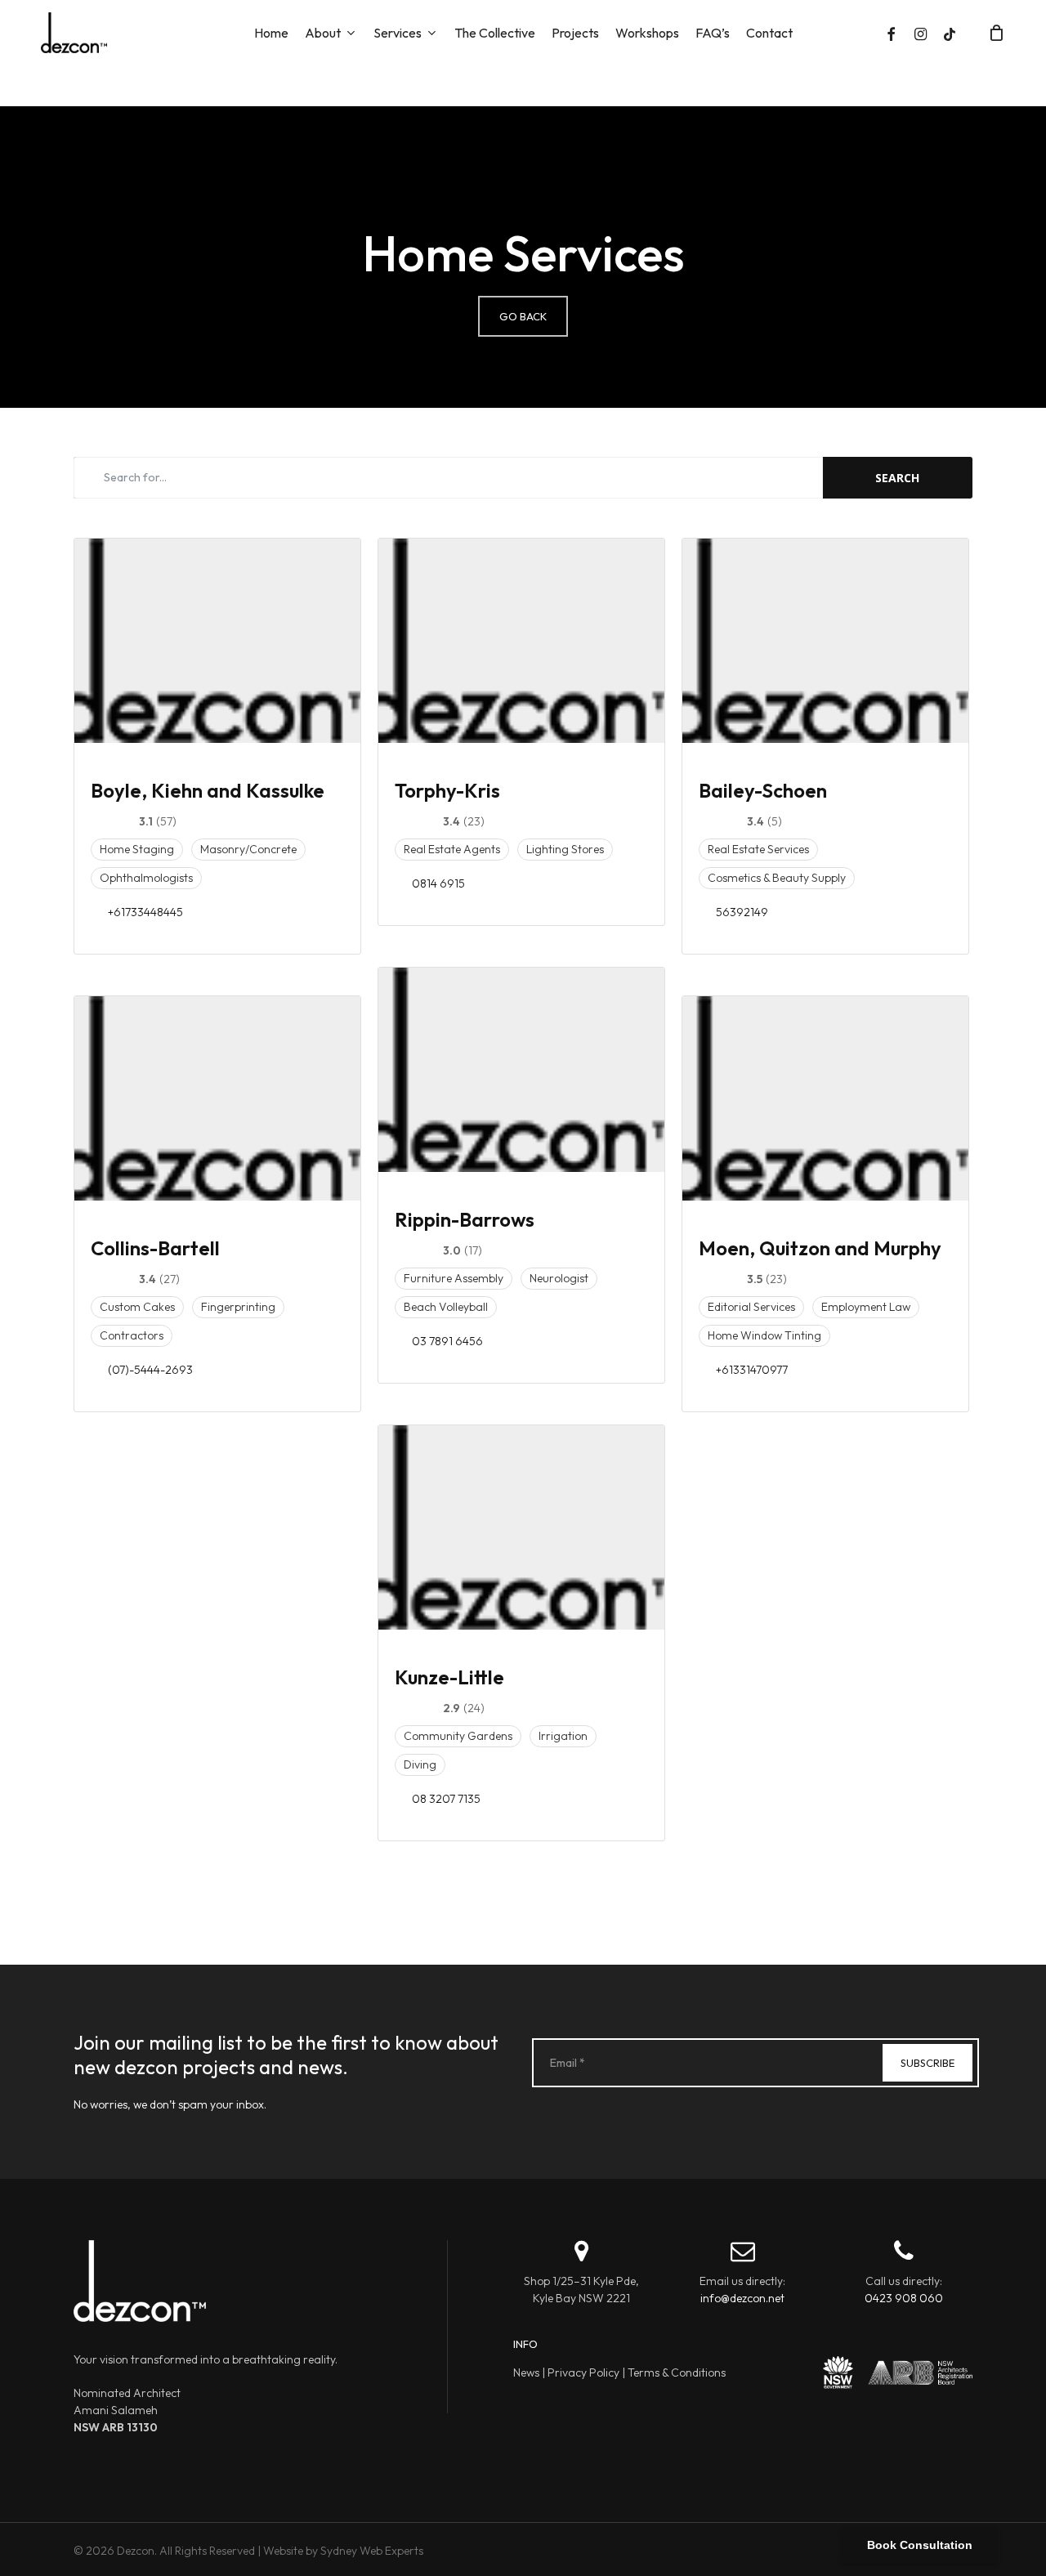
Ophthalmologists (146, 878)
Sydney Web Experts (372, 2551)
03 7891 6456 (447, 1341)
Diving (420, 1764)
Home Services (523, 253)
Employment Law (866, 1307)
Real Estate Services (758, 849)
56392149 (742, 912)
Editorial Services (751, 1307)
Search (897, 478)
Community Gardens (458, 1736)
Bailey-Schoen (763, 790)
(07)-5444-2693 (150, 1370)
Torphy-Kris (447, 790)
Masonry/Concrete (248, 849)
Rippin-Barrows (465, 1219)
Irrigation (563, 1736)
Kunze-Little (449, 1677)
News (526, 2373)
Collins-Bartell (155, 1248)
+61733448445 (145, 912)
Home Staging (137, 849)
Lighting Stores (565, 849)
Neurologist (559, 1278)
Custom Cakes (137, 1307)
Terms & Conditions (677, 2373)
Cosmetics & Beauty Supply (777, 878)
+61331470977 (752, 1370)
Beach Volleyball (446, 1307)
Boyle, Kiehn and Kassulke (208, 790)
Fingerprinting (238, 1307)
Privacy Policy (583, 2373)
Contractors (132, 1335)
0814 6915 (438, 883)
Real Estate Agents (452, 849)
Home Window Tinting (764, 1335)
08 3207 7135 (446, 1799)
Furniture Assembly (454, 1278)
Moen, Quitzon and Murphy (820, 1248)
